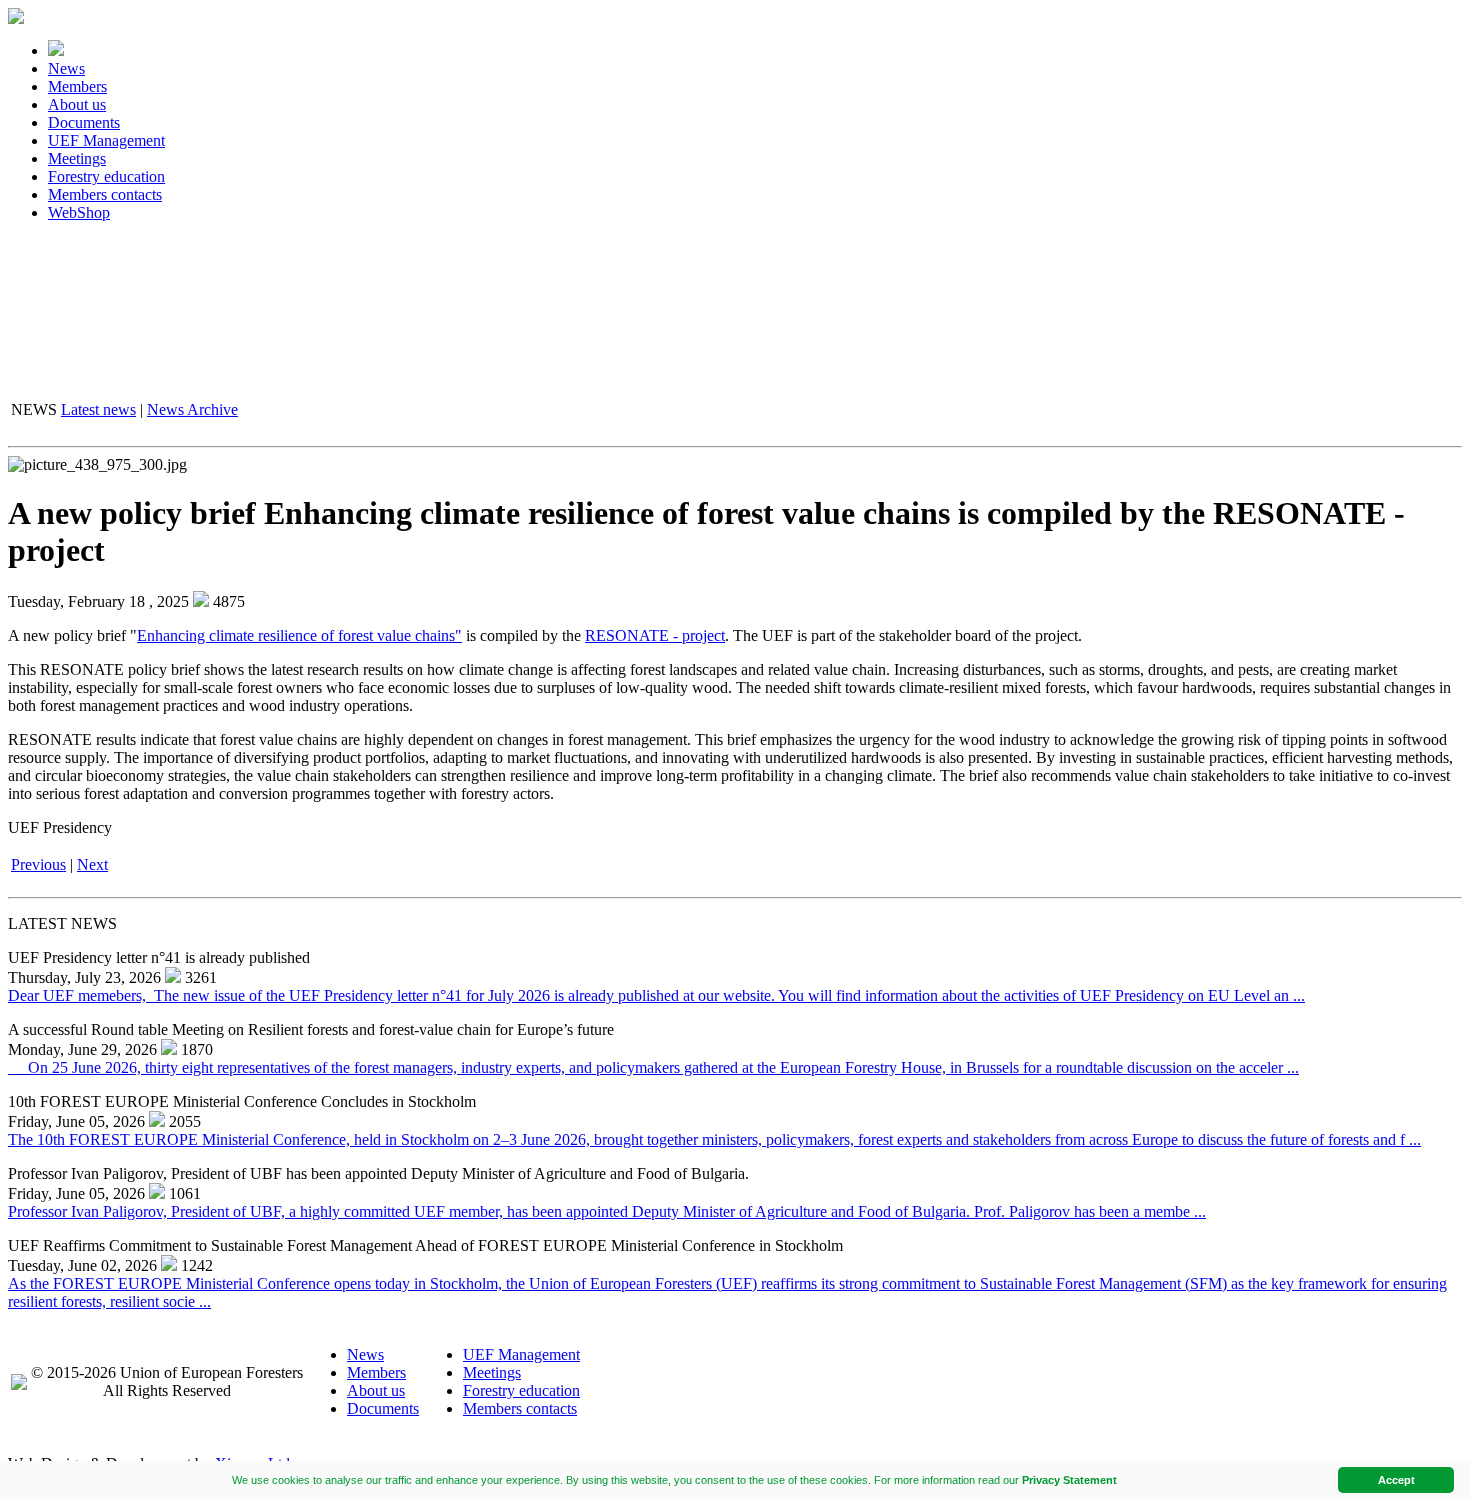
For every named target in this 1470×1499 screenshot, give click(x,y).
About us (77, 104)
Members (77, 86)
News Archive (192, 409)
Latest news (98, 409)
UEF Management (106, 140)
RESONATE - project (655, 635)
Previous (38, 864)
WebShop (79, 212)
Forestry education (106, 176)
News (66, 68)
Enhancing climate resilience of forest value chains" (299, 635)
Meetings (77, 158)
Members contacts (105, 194)
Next (92, 864)
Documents (84, 122)
